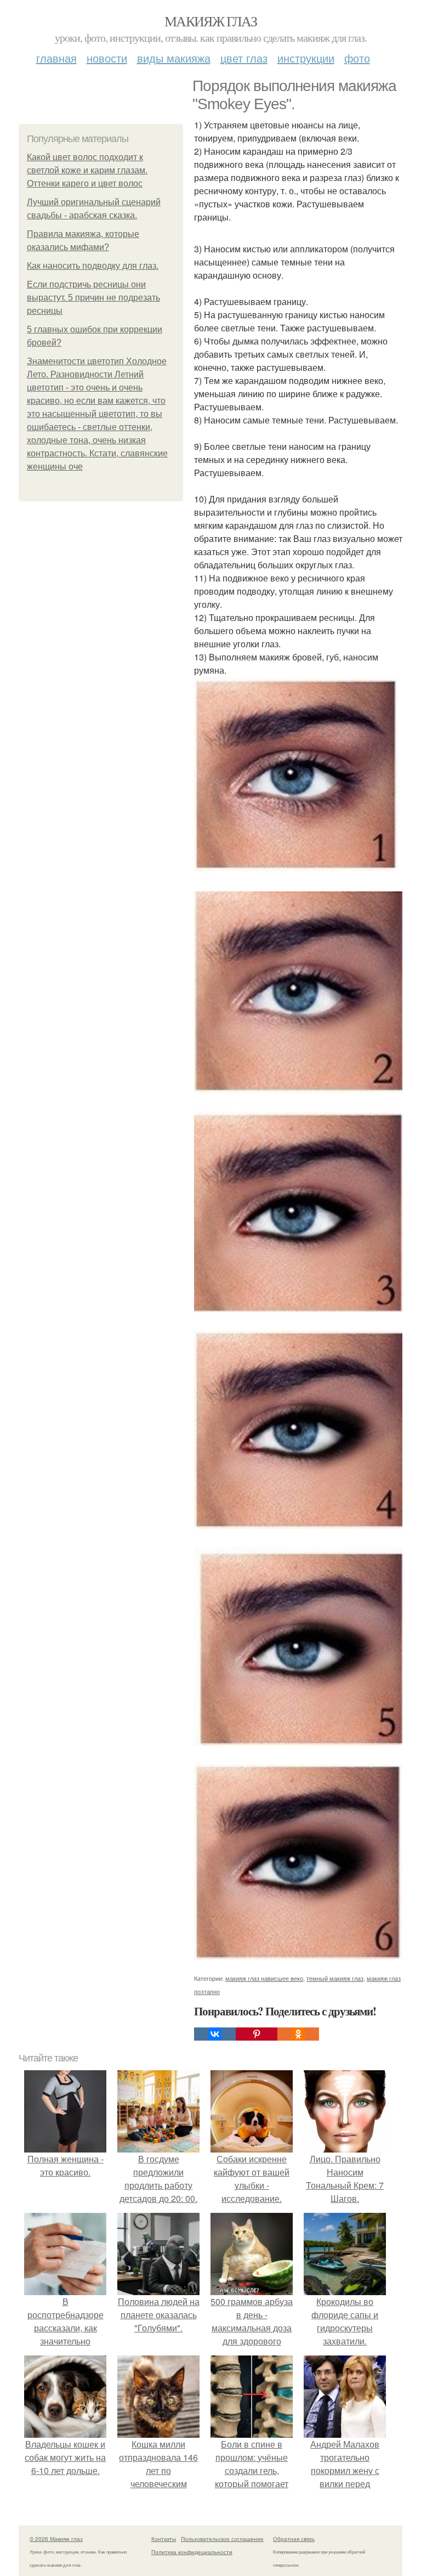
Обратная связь (294, 2539)
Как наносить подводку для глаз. (93, 266)
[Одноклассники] (298, 2034)
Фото (357, 58)
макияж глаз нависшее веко (264, 1978)
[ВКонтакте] (215, 2034)
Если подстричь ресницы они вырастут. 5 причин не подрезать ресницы (93, 298)
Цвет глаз (244, 58)
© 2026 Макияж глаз (56, 2539)
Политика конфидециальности (192, 2552)
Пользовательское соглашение (222, 2539)
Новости (107, 58)
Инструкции (306, 58)
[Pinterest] (257, 2034)
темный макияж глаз (335, 1978)
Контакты (164, 2539)
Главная (56, 58)
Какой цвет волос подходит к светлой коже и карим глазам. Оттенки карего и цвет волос (87, 170)
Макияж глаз (210, 21)
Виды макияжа (174, 58)
